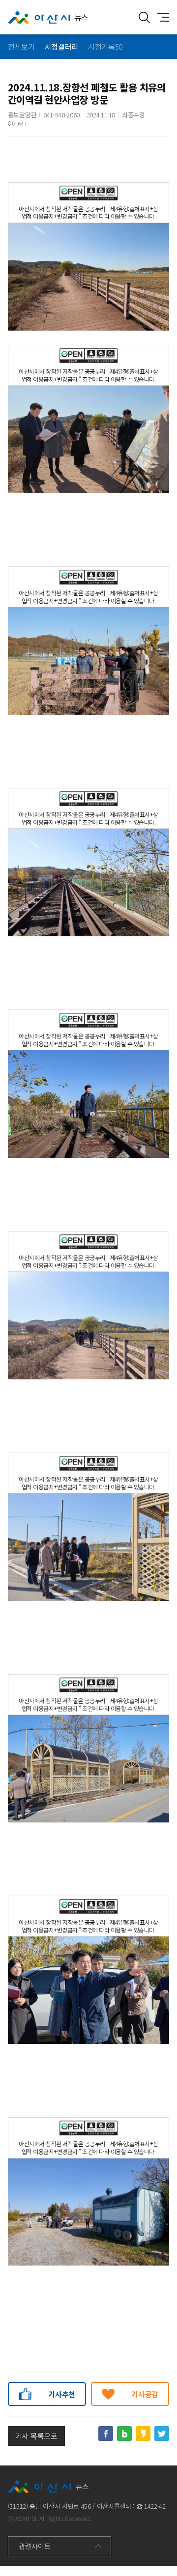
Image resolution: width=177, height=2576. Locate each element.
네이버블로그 (124, 2434)
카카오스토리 (143, 2434)
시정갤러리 (61, 46)
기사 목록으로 (36, 2436)
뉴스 (81, 17)
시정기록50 (105, 46)
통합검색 (144, 17)
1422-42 (155, 2506)
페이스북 (106, 2434)
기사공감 (145, 2394)
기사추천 (62, 2394)
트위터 (162, 2434)
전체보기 (21, 46)
